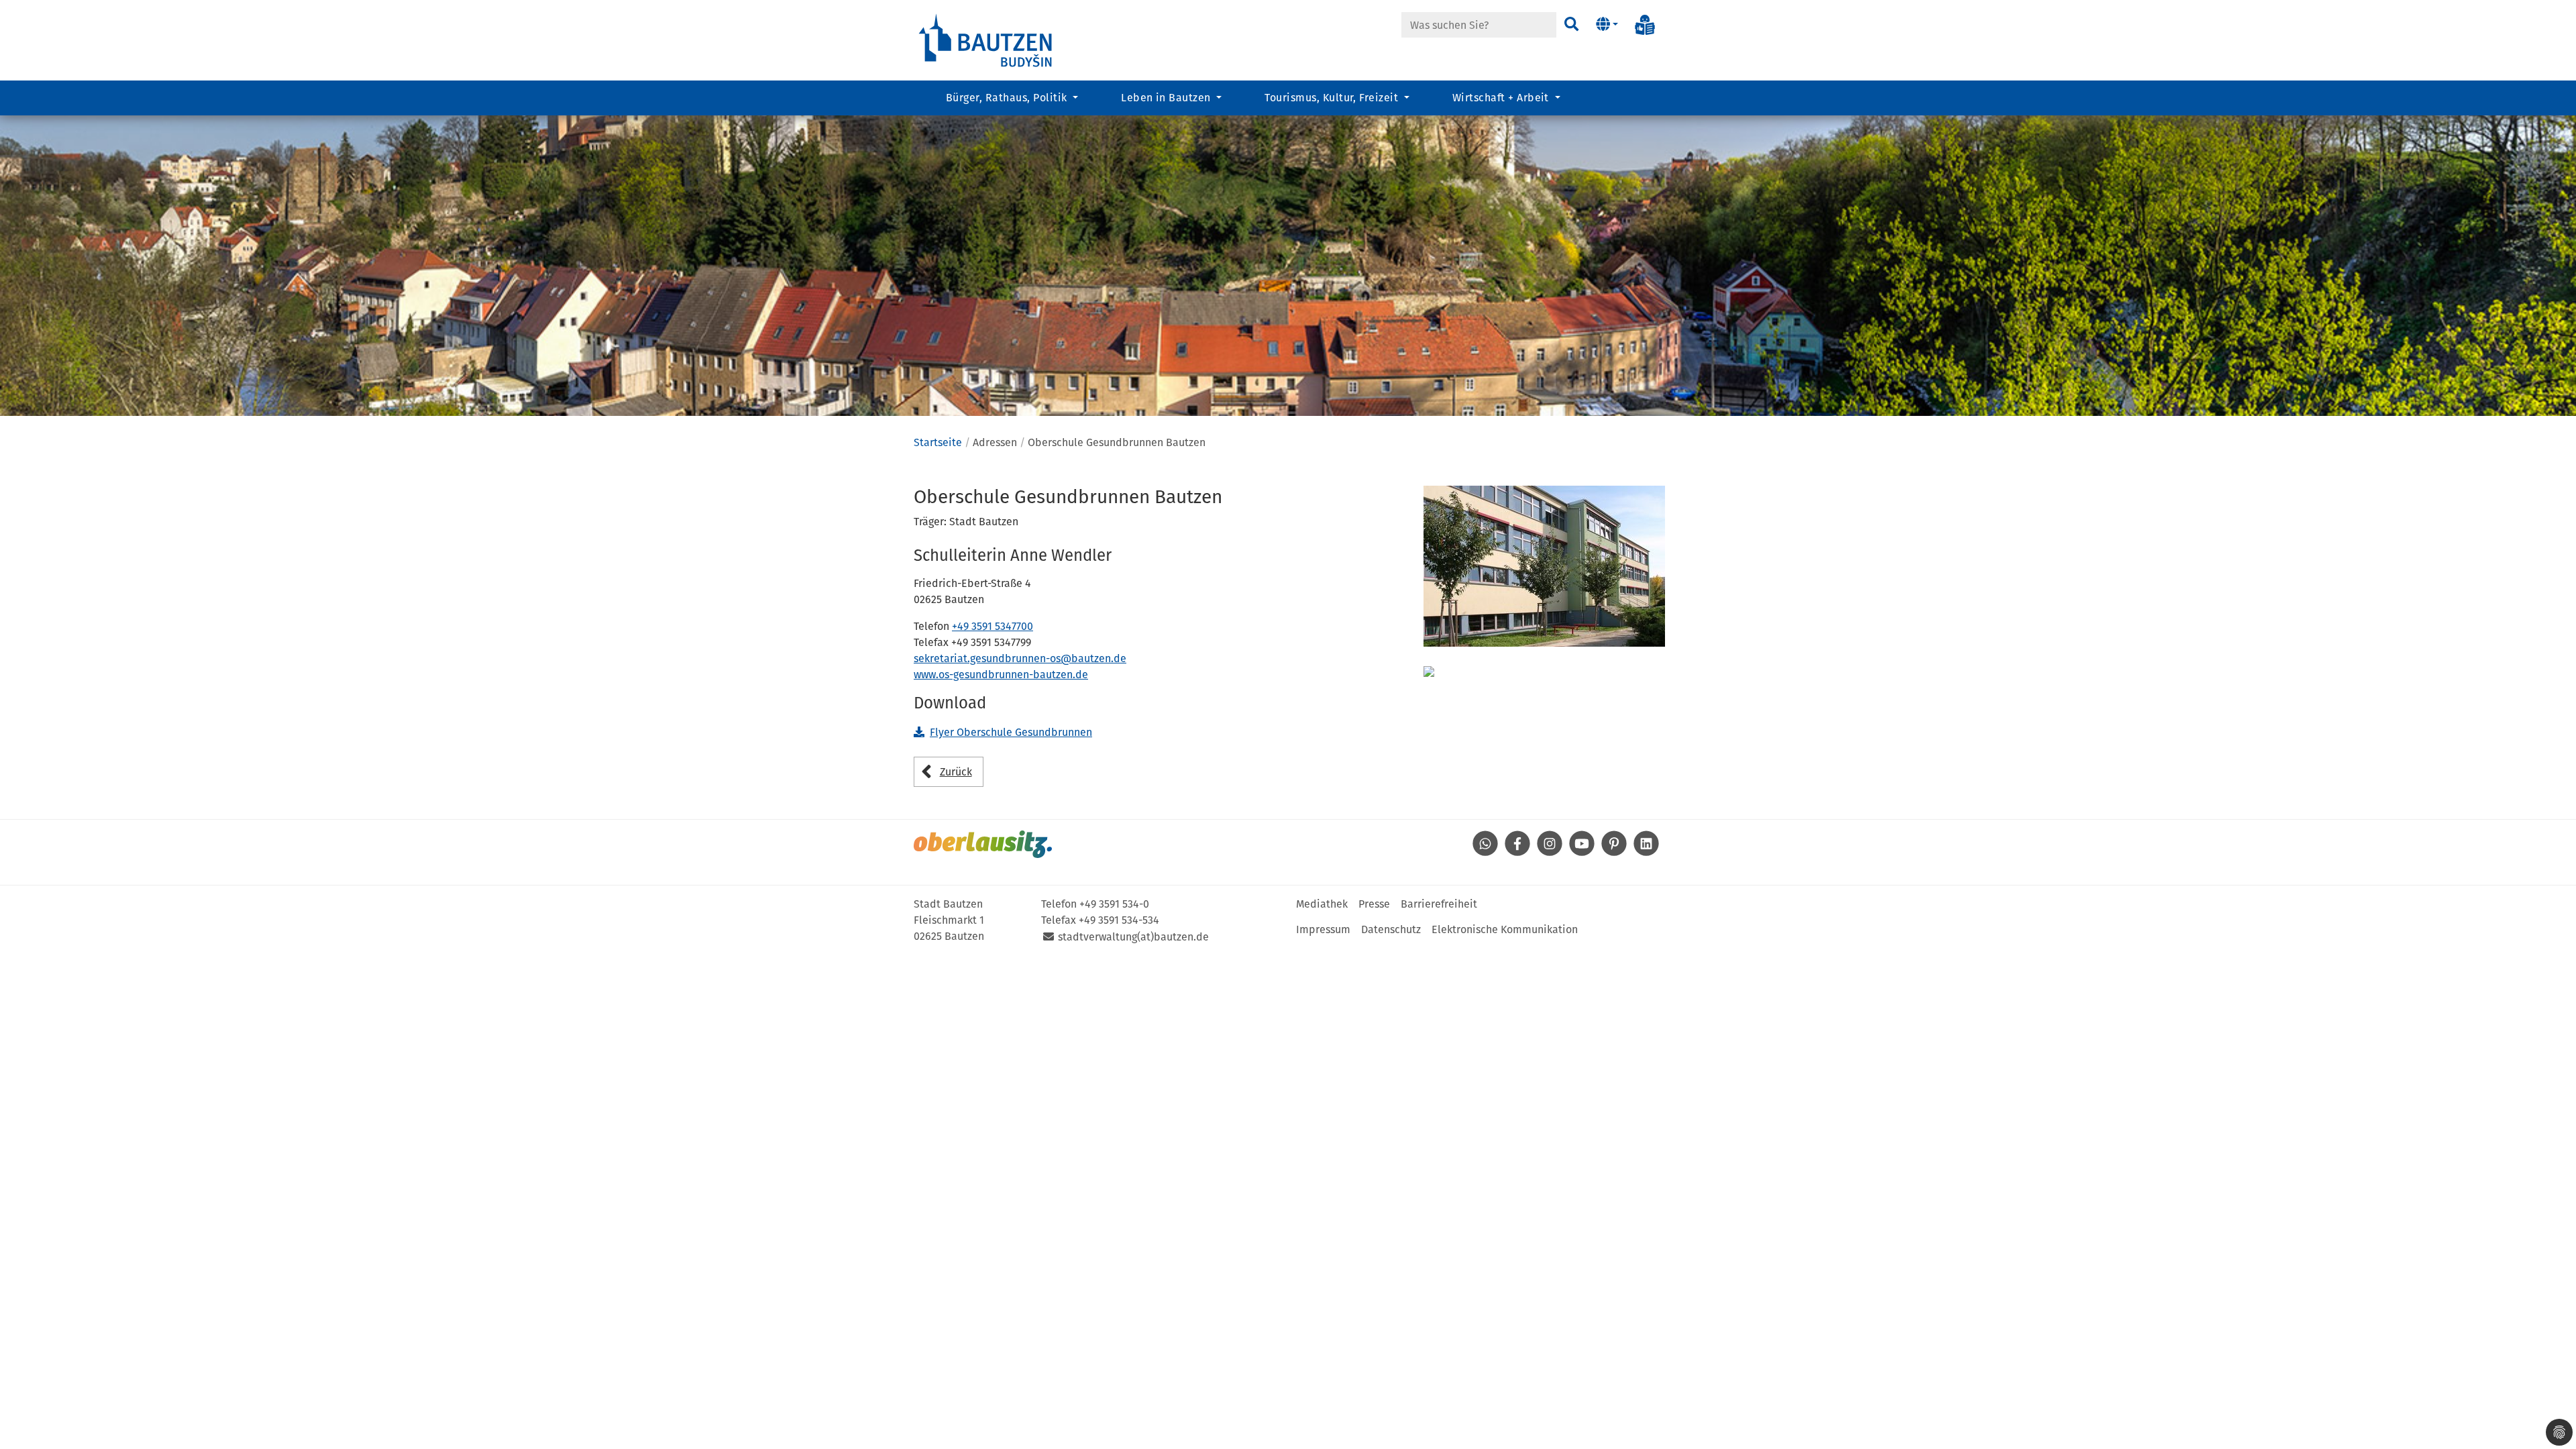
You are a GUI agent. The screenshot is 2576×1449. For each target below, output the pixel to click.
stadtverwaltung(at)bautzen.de (1133, 937)
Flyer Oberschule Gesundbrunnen (1011, 732)
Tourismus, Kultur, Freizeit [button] (1333, 98)
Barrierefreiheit (1439, 904)
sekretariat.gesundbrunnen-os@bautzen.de (1020, 658)
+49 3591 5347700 (992, 626)
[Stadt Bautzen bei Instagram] (1550, 853)
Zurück (956, 772)
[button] (1607, 25)
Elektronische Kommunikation (1505, 929)
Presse (1374, 904)
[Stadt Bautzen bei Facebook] (1517, 853)
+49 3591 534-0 (1114, 904)
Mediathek (1322, 904)
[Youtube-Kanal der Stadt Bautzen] (1582, 853)
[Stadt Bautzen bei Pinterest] (1614, 853)
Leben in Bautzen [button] (1167, 98)
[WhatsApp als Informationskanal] (1485, 853)
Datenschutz (1391, 929)
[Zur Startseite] (986, 39)
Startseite (938, 442)
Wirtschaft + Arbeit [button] (1502, 98)
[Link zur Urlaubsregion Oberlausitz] (983, 844)
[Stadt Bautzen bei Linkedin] (1646, 853)
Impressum (1323, 929)
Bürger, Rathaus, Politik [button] (1008, 98)
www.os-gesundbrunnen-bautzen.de (1001, 675)
